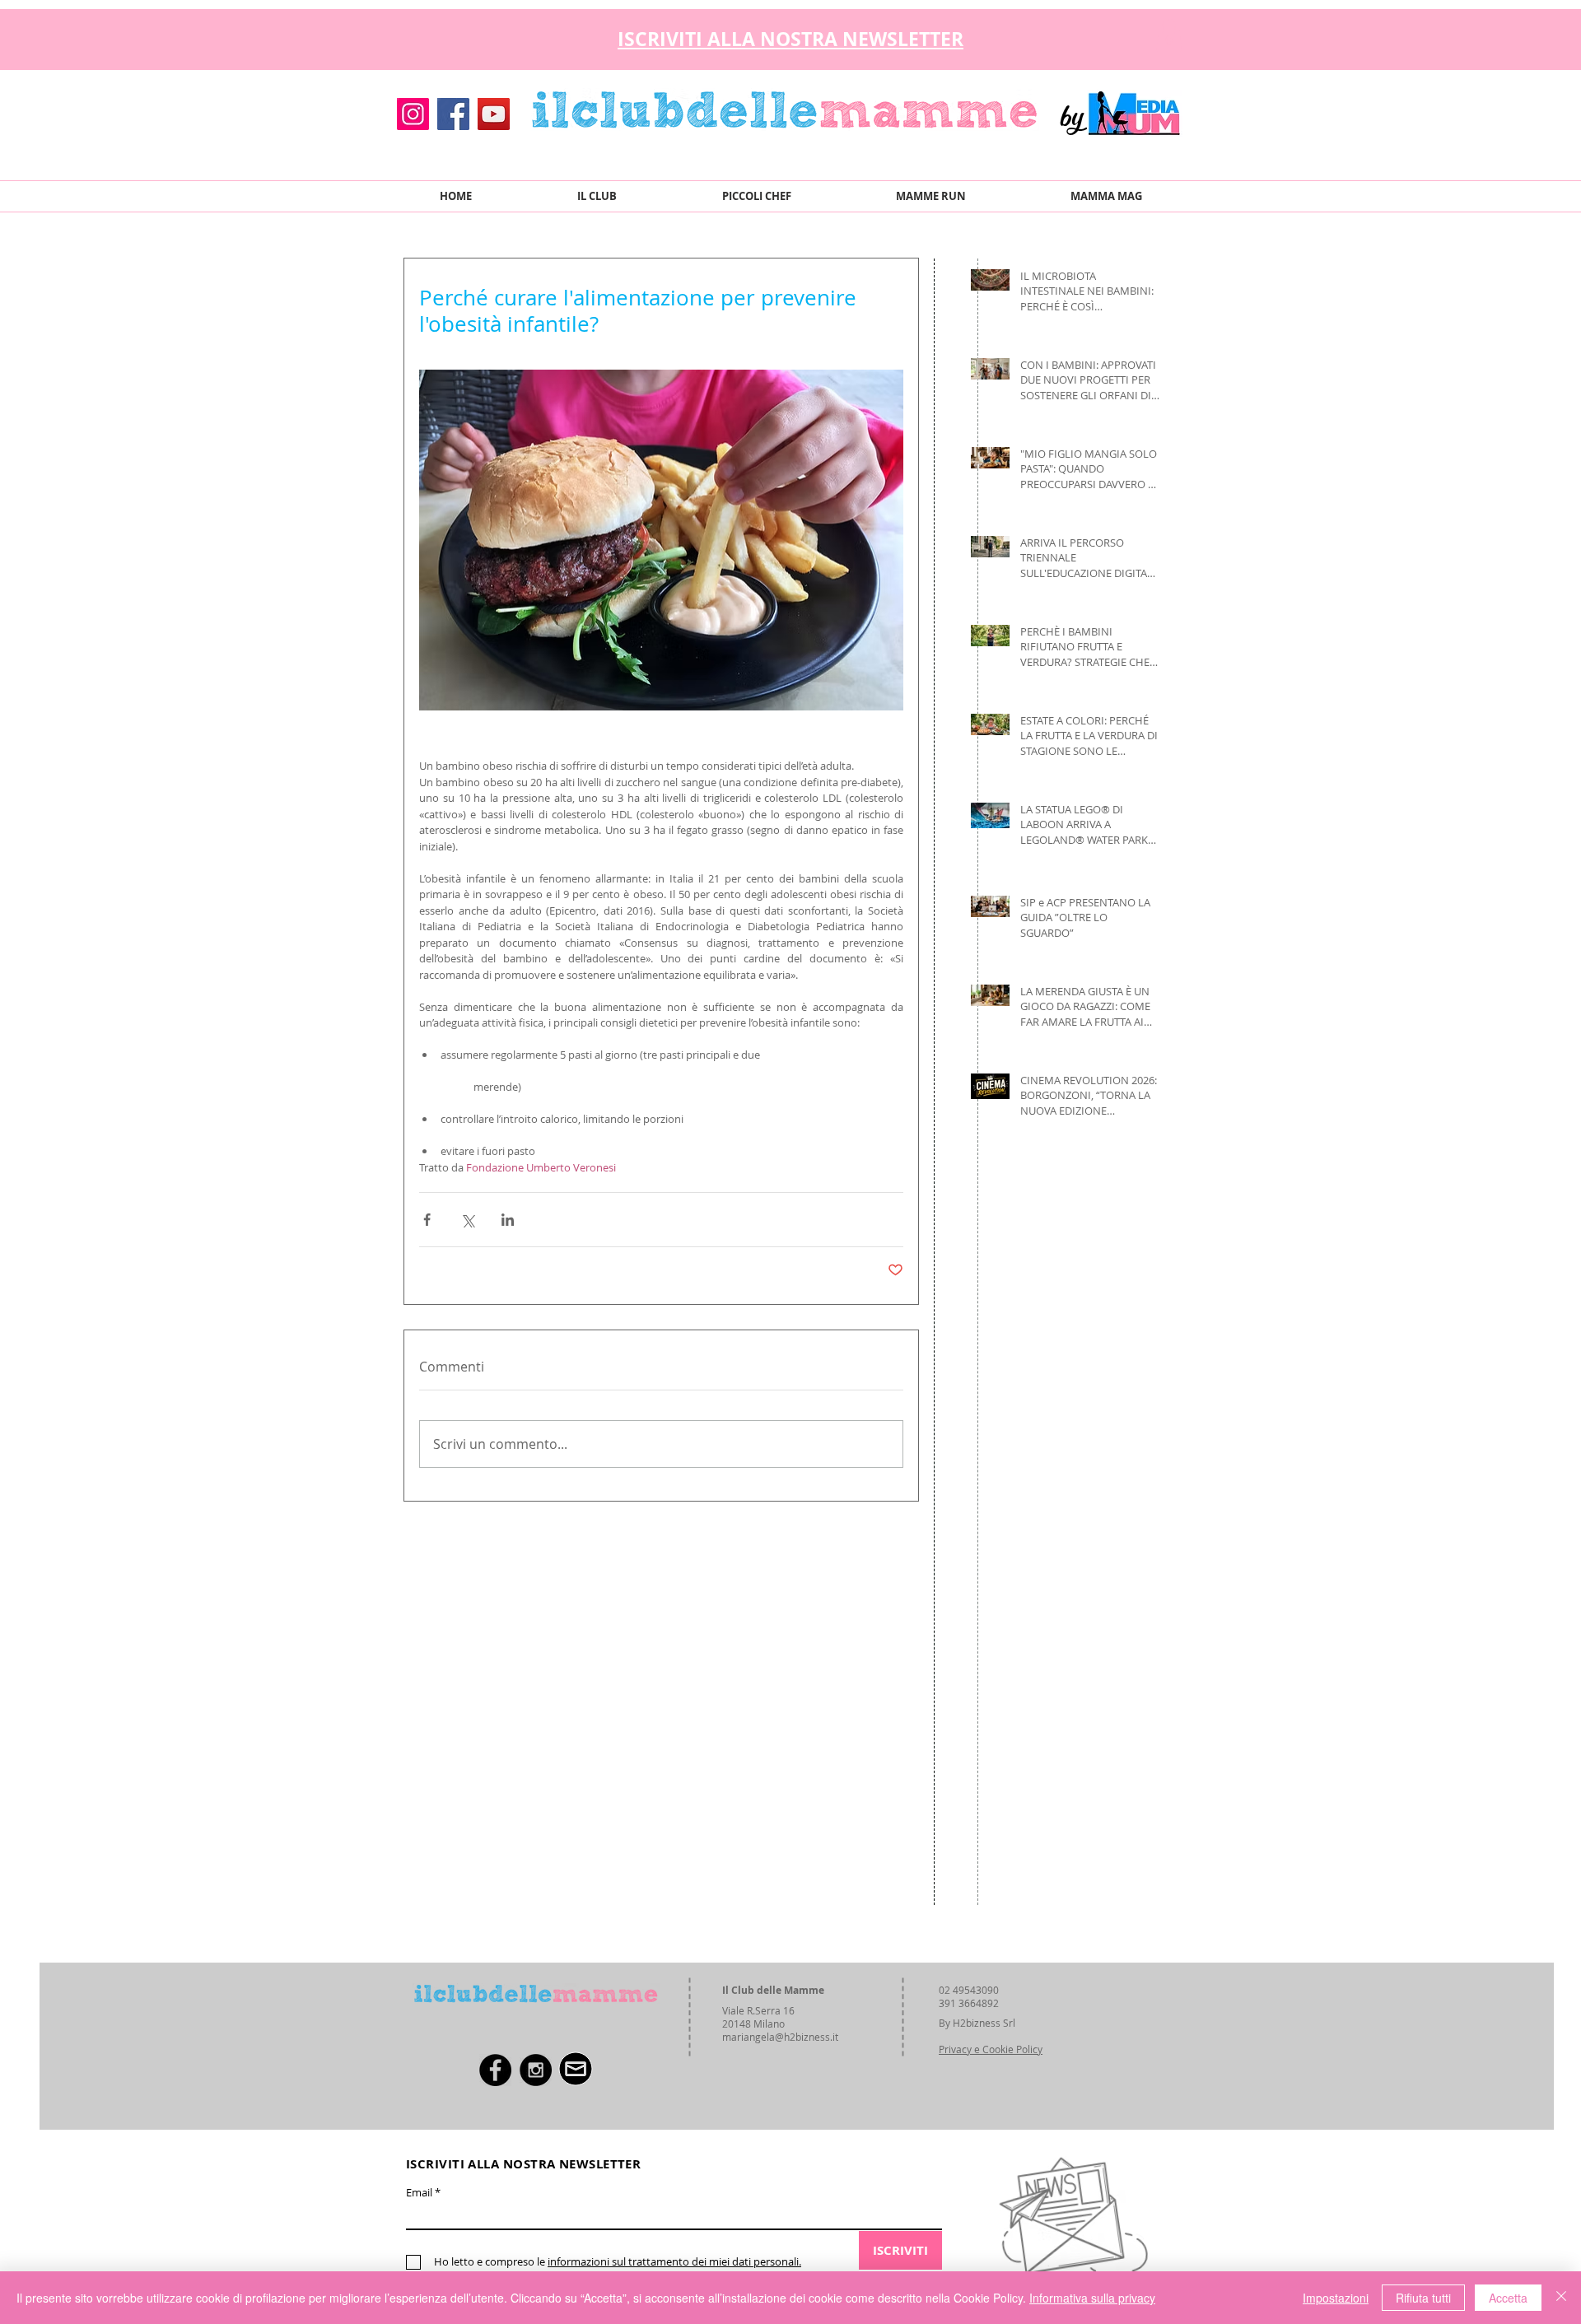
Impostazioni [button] (1336, 2298)
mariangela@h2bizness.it (780, 2037)
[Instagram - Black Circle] (536, 2070)
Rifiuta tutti (1423, 2298)
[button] (1169, 35)
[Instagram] (413, 114)
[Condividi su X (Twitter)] (467, 1220)
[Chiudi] (1561, 2298)
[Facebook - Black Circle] (495, 2070)
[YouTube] (494, 114)
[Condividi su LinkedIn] (508, 1220)
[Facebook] (453, 114)
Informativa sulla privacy (1092, 2298)
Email (419, 2193)
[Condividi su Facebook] (427, 1220)
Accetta (1508, 2298)
